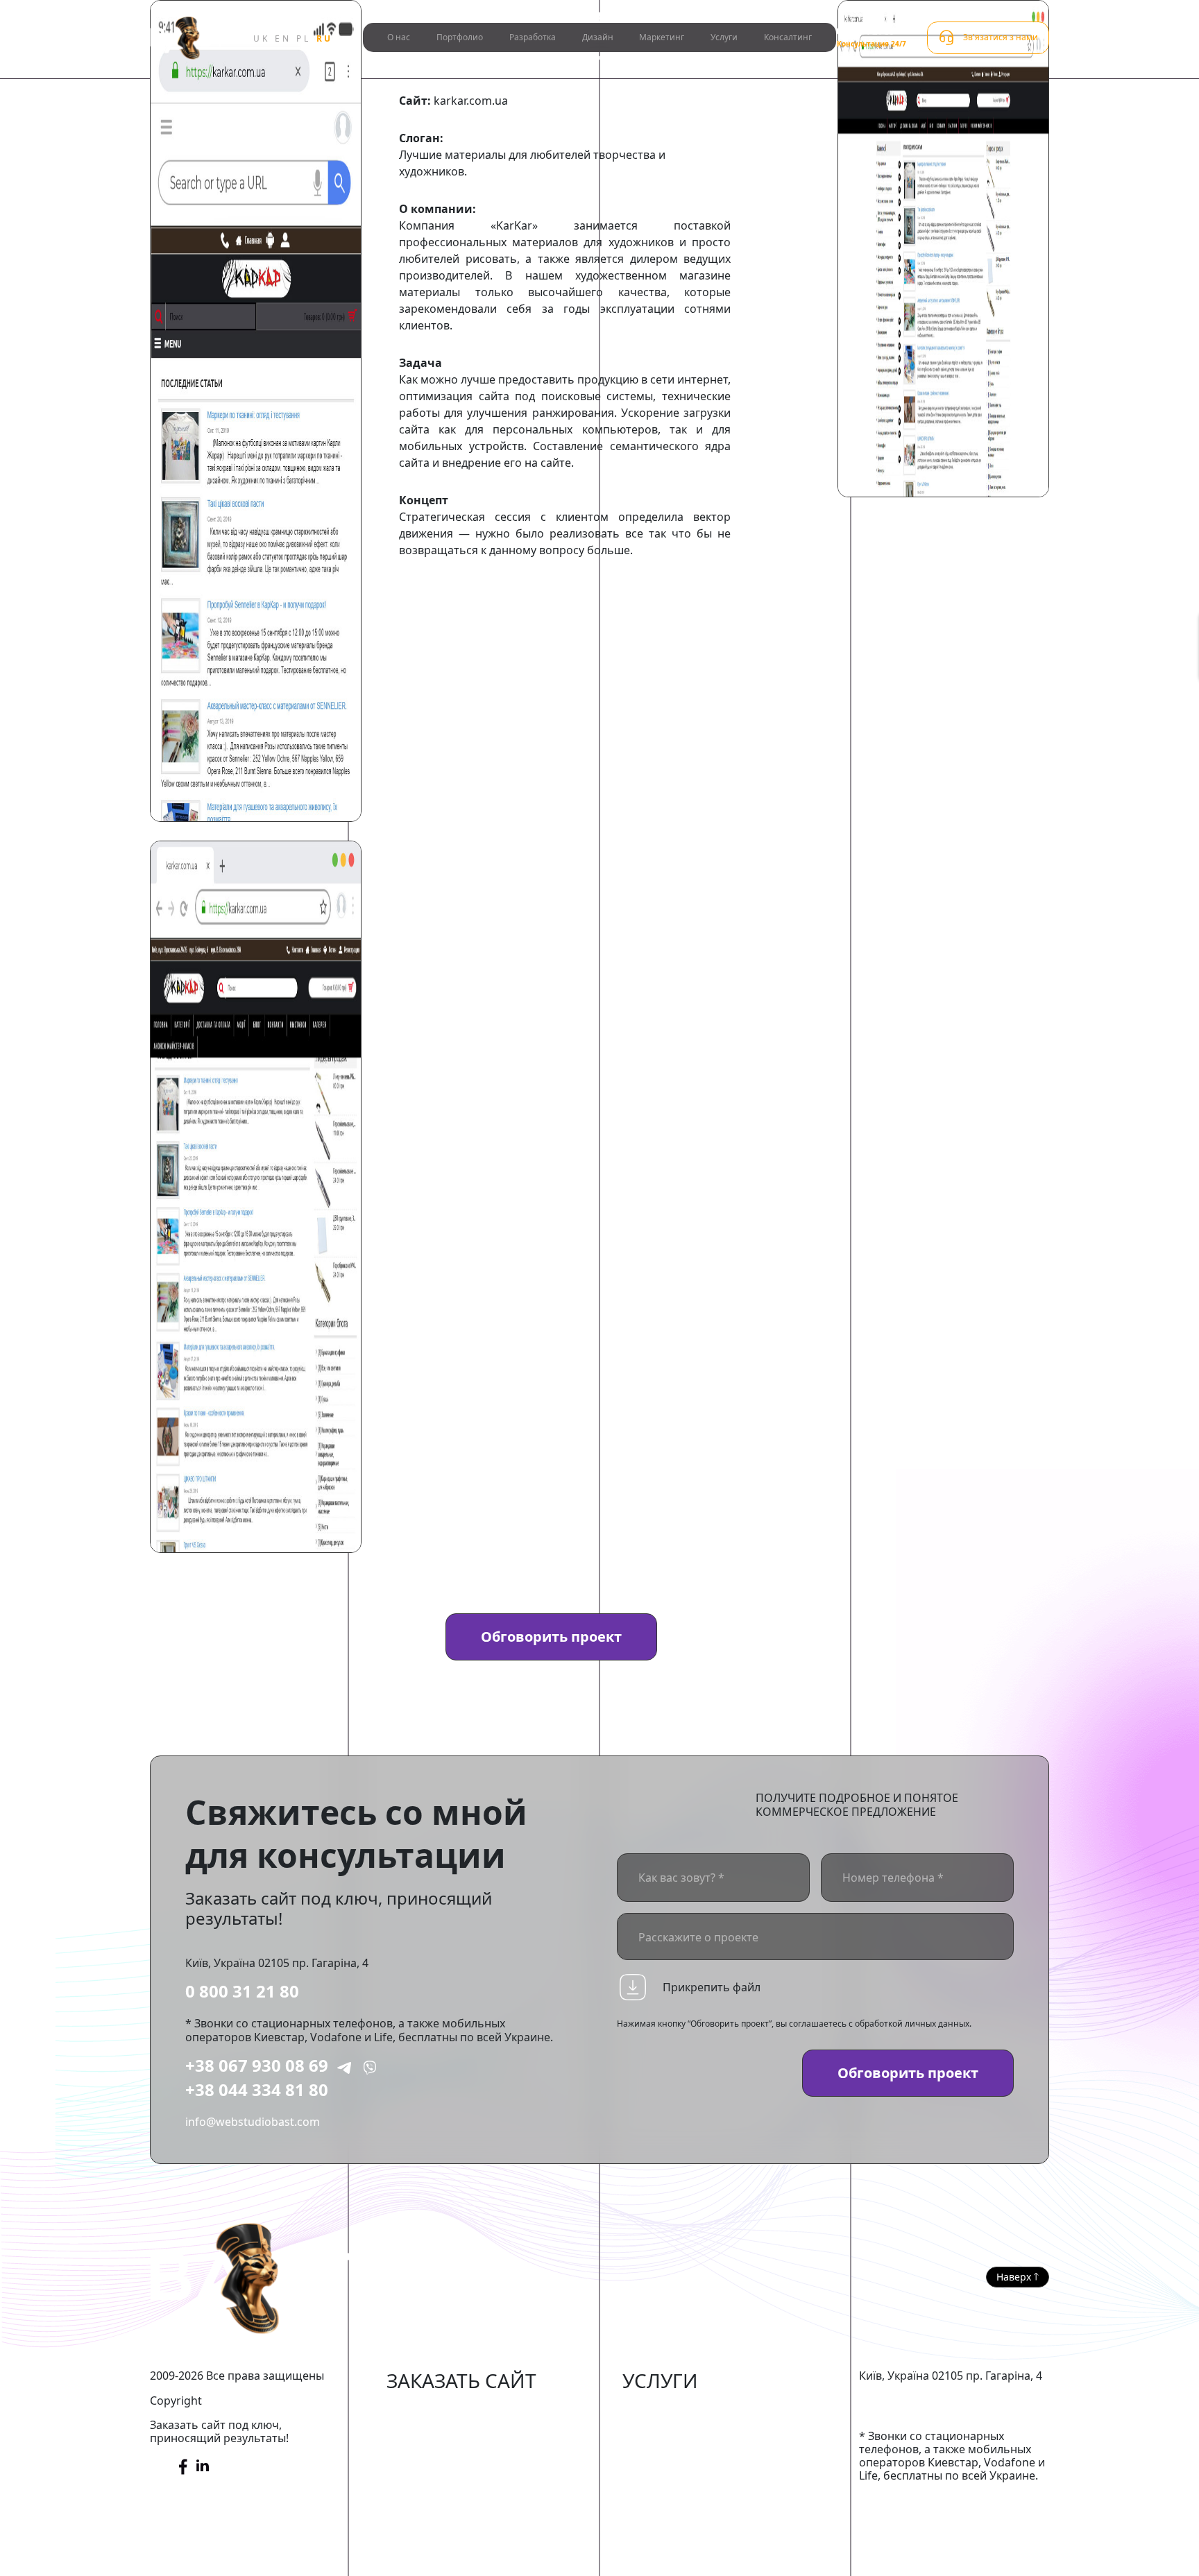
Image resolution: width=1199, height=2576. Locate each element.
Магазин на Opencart (444, 2453)
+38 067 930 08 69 (257, 2065)
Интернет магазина (440, 2410)
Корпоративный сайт (444, 2473)
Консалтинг (788, 37)
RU (325, 38)
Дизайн (598, 37)
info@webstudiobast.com (253, 2122)
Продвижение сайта (677, 2431)
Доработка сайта (669, 2410)
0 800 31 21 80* (868, 31)
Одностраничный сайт (448, 2516)
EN (283, 38)
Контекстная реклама (681, 2453)
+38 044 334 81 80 (257, 2089)
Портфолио (460, 37)
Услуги (724, 37)
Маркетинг (662, 37)
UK (261, 38)
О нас (399, 37)
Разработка (533, 37)
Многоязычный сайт (443, 2558)
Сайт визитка (422, 2495)
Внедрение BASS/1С (675, 2473)
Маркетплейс (423, 2431)
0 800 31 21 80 (242, 1991)
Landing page (422, 2536)
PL (303, 38)
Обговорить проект (551, 1637)
